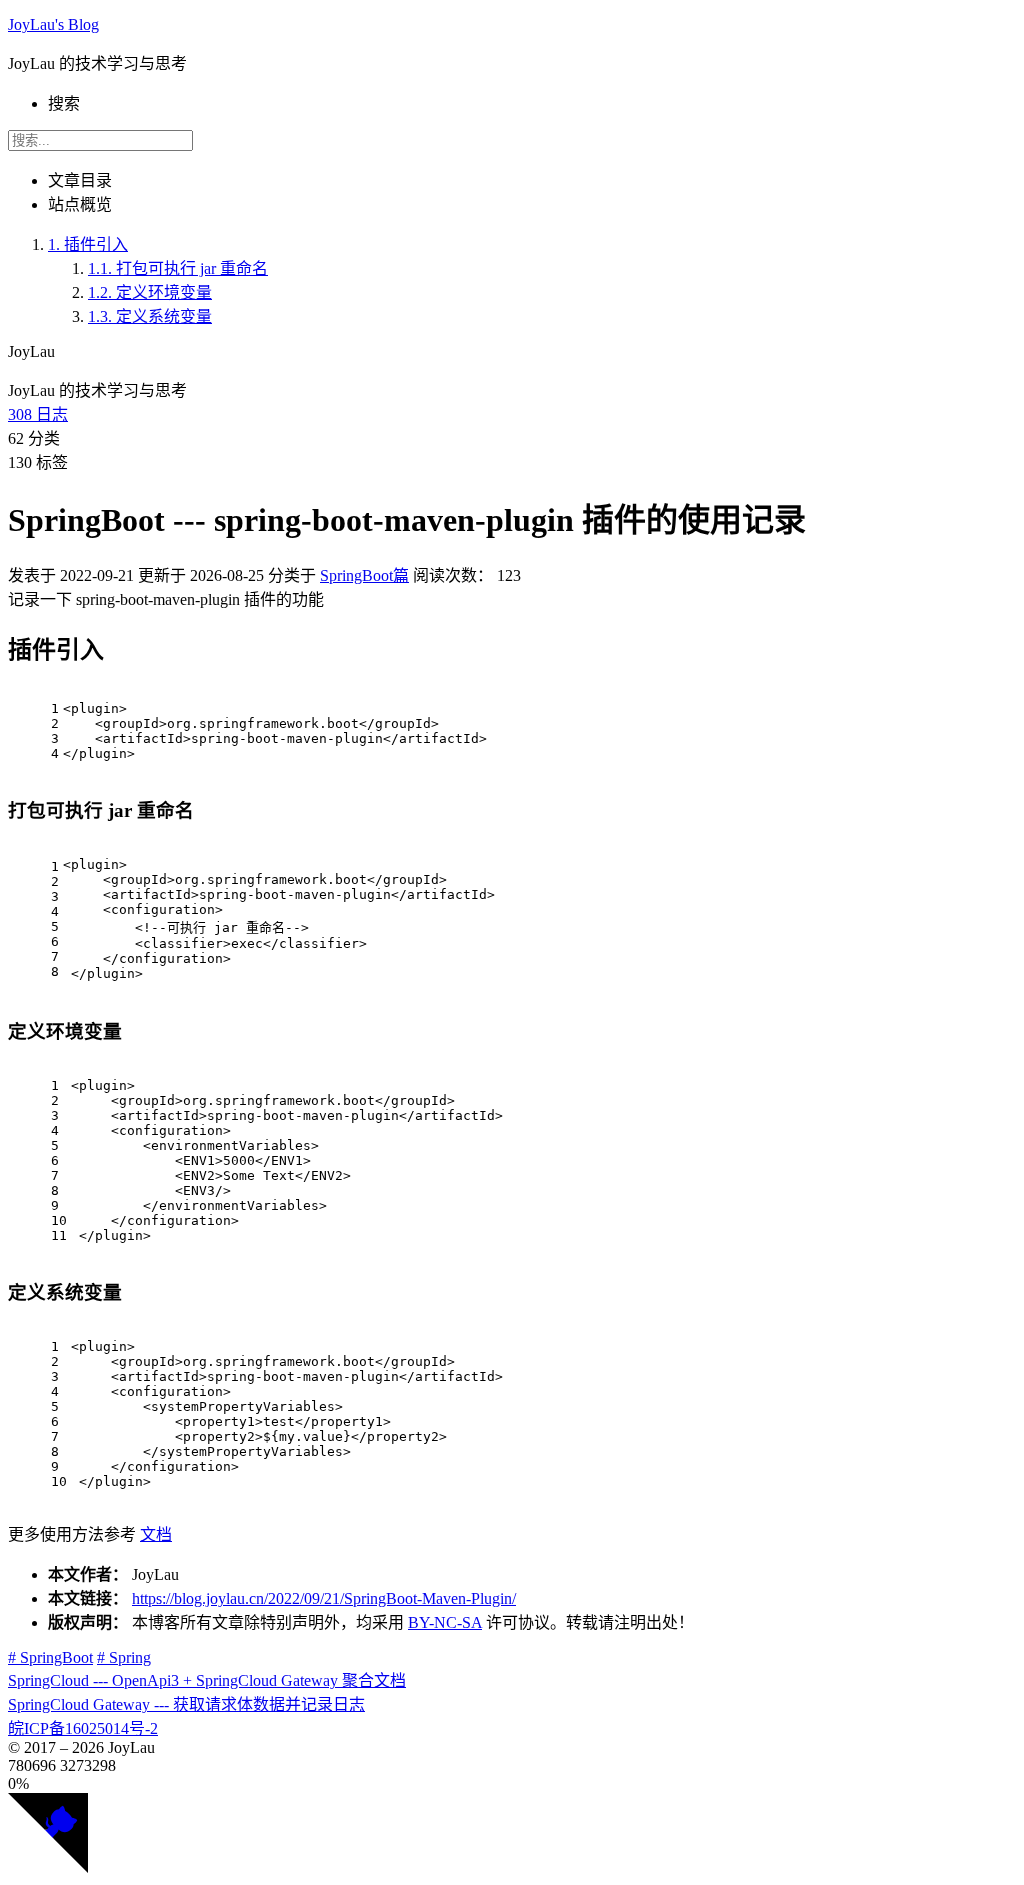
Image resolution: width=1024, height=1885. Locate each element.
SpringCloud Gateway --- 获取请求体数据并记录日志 (186, 1704)
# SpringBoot (50, 1657)
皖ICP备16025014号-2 (83, 1728)
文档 (156, 1534)
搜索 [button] (64, 103)
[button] (512, 1784)
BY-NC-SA (445, 1622)
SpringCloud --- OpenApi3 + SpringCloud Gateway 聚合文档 (207, 1680)
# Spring (124, 1657)
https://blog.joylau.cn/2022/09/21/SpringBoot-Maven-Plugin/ (324, 1598)
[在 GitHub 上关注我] (48, 1867)
